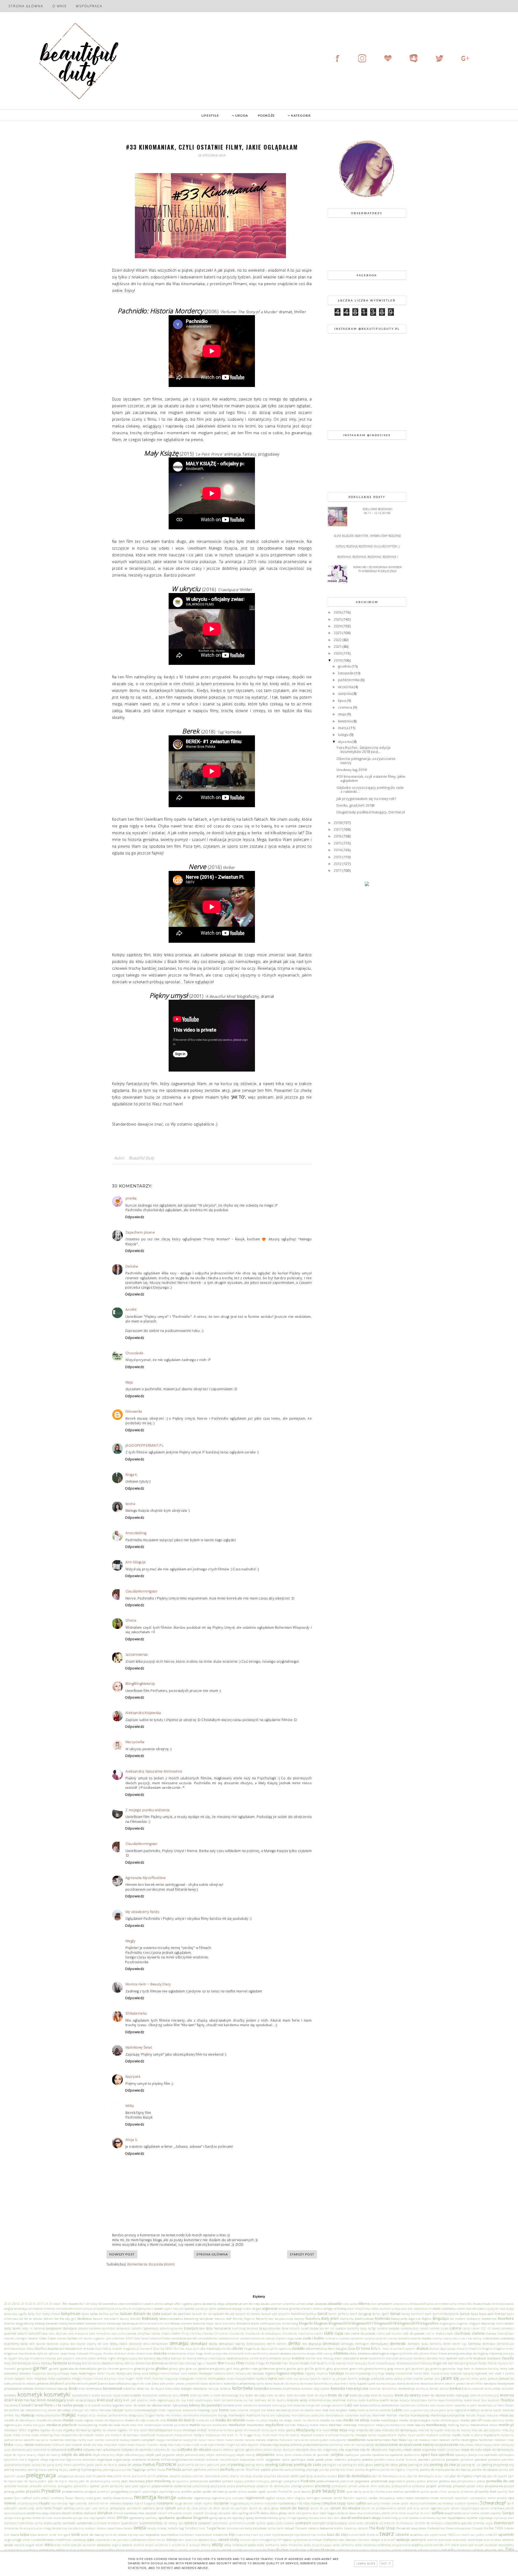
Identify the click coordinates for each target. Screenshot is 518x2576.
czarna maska (421, 2338)
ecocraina (299, 2353)
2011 (338, 870)
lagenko (118, 2405)
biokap (40, 2323)
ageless (188, 2304)
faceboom (494, 2358)
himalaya (336, 2373)
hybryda (456, 2373)
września (346, 687)
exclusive (392, 2358)
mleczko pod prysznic (486, 2430)
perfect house (156, 2470)
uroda (26, 2540)
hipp (381, 2373)
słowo (353, 2513)
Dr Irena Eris (367, 2348)
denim (271, 2344)
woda (252, 2545)
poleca (421, 2481)
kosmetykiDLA (81, 2395)
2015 (338, 843)
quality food (506, 2491)
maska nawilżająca (384, 2420)
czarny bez (450, 2338)
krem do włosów (434, 2395)
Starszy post (302, 2254)
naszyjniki (190, 2440)
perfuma (200, 2469)
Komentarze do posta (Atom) (151, 2264)
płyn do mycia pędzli (32, 2481)
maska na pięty (257, 2420)
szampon (303, 2523)
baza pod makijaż (493, 2314)
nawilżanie (357, 2440)
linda (162, 2410)
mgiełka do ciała (51, 2430)
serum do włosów (345, 2508)
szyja (489, 2523)
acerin (149, 2304)
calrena (382, 2328)
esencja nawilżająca (211, 2358)
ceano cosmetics (503, 2328)
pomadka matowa (16, 2486)
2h (51, 2304)
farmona (60, 2363)
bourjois (191, 2328)
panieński (467, 2460)
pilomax (163, 2476)
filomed (250, 2363)
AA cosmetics (108, 2304)
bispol (210, 2324)
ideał (498, 2373)
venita (161, 2540)
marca (344, 728)
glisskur (162, 2368)
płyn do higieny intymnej (468, 2476)
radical (27, 2498)
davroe (41, 2344)
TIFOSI (499, 2528)
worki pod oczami (472, 2545)
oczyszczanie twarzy (417, 2444)
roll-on (104, 2503)
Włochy (206, 2545)
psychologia (151, 2491)
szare (352, 2523)
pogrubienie (397, 2481)
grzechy (436, 2369)
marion (392, 2415)
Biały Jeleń (330, 2318)
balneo (114, 2314)
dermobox (489, 2344)
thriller (489, 2528)
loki (264, 2410)
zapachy (448, 2550)
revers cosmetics (417, 2498)
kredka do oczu (169, 2395)
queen (8, 2498)
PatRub (149, 2464)
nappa (161, 2440)
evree (364, 2358)
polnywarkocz (466, 2481)
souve (57, 2518)
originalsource (182, 2459)
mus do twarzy (289, 2435)
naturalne (301, 2440)
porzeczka (117, 2486)
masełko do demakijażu (20, 2420)
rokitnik (93, 2503)
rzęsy (341, 2503)
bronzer (275, 2328)
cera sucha (118, 2333)
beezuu (220, 2319)
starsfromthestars (356, 2518)
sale (370, 2503)
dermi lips (459, 2344)
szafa (279, 2523)
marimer (379, 2415)
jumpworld (192, 2383)
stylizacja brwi (504, 2518)
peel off (225, 2465)
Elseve (443, 2353)
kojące (160, 2389)
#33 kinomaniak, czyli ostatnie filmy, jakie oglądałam (371, 779)
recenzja (145, 2497)
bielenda (383, 2318)
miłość (202, 2430)
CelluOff (34, 2333)
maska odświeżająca (445, 2420)
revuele (502, 2498)
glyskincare (206, 2368)
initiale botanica (105, 2379)
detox (30, 2349)
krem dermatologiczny (229, 2395)
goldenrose (267, 2368)
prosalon (459, 2486)
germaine (126, 2369)
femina (130, 2363)
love (326, 2410)
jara (437, 2379)
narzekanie (174, 2440)
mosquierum (165, 2435)
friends (493, 2363)
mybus (402, 2435)
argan (257, 2308)
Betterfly (262, 2319)
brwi (285, 2328)
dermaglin (362, 2344)
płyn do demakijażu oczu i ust (428, 2476)
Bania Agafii (381, 2314)
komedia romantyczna (350, 2388)
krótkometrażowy (320, 2400)
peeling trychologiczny (86, 2469)
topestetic (153, 2534)
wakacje (403, 2540)
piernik (91, 2476)
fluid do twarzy (335, 2363)
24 (46, 2304)
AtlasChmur (363, 2309)
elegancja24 (398, 2353)
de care (103, 2344)
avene (461, 2309)
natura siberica (267, 2440)
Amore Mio (465, 2304)
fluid (320, 2363)
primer (353, 2486)
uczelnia (416, 2534)
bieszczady (399, 2318)
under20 (491, 2535)
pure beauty (302, 2491)
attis (375, 2308)
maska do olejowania (109, 2420)
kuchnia (373, 2400)
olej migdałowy (393, 2450)
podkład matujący (257, 2481)
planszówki (212, 2476)
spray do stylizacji (232, 2518)
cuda (298, 2338)
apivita (190, 2308)
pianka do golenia (367, 2470)
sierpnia (345, 693)
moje (57, 2435)
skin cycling (240, 2513)
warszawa (445, 2540)
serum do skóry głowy (264, 2508)
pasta (90, 2465)
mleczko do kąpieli (431, 2430)
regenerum (255, 2498)
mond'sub (148, 2435)
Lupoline (416, 2410)
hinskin (350, 2373)
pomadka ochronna (43, 2486)
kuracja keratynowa (413, 2400)
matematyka (153, 2425)
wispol (149, 2545)
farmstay (74, 2363)
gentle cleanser (108, 2369)
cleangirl (21, 2338)
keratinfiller (475, 2383)
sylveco (191, 2523)
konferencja (407, 2388)
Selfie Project (53, 2508)
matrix (195, 2425)
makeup (28, 2415)
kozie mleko (121, 2395)
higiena (271, 2373)
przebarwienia (73, 2491)
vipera (287, 2540)
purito (425, 2491)
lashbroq (374, 2405)
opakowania (381, 2455)
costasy (270, 2338)
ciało (329, 2333)
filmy (240, 2363)
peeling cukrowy (279, 2464)
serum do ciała (188, 2508)
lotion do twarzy (279, 2410)
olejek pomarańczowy (191, 2455)
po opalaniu (180, 2481)
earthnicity (261, 2353)
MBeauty (303, 2425)
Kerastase (427, 2383)
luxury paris (438, 2410)
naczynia (42, 2440)
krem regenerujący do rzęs (168, 2400)
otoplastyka (248, 2460)
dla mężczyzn (190, 2349)
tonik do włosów (116, 2535)
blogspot (475, 2324)
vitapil (376, 2540)
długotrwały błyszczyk (259, 2349)
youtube (261, 2550)
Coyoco (280, 2338)
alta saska (350, 2304)
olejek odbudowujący (130, 2455)
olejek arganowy (425, 2449)
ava (404, 2309)
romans (115, 2503)
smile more (398, 2513)
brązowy (252, 2328)
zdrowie (490, 2550)
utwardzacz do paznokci (112, 2540)
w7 (393, 2540)
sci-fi (511, 2503)
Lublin (397, 2410)
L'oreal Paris (42, 2405)
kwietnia (345, 721)
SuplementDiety (151, 2523)
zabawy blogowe (321, 2550)
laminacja (279, 2405)
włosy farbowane (236, 2545)
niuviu (19, 2445)
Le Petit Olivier (504, 2405)
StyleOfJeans (457, 2518)
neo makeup (422, 2440)
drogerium (11, 2353)
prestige (296, 2486)
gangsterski (25, 2369)
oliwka (297, 2455)
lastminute (408, 2405)
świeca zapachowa (110, 2528)
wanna (432, 2540)
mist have (323, 2430)
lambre (228, 2405)
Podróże (308, 2481)
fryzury (503, 2363)
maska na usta (331, 2420)
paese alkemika (336, 2460)
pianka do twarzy (458, 2469)
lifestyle (118, 2410)
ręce (511, 2498)
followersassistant (409, 2363)
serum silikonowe (492, 2508)
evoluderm (351, 2358)
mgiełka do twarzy (77, 2430)
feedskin (108, 2363)
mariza (404, 2415)
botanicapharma (171, 2328)
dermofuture (505, 2344)
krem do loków (297, 2395)
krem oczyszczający (81, 2400)
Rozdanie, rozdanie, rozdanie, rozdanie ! (368, 557)
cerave (132, 2333)
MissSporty (306, 2430)
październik (186, 2465)
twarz (387, 2534)
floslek (305, 2363)
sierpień (151, 2513)
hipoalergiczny (367, 2373)
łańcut (475, 2410)
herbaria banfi (224, 2373)
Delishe (132, 1266)
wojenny (417, 2545)
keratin (439, 2383)
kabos (204, 2383)
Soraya (508, 2513)
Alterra (364, 2304)
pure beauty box (328, 2491)
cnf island (85, 2338)
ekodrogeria (380, 2353)
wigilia (117, 2545)
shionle (118, 2513)
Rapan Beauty (75, 2498)
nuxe (204, 2445)
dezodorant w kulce (80, 2348)
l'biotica (507, 2400)
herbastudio (243, 2373)
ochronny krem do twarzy (347, 2445)
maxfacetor (220, 2425)
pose (128, 2486)
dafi (32, 2344)
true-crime (243, 2535)
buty (364, 2328)
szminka (479, 2523)
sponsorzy (137, 2518)
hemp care (124, 2373)
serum (171, 2508)
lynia (451, 2410)
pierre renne (122, 2476)
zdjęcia (478, 2550)
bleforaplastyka (270, 2324)
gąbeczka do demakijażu (79, 2368)
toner (53, 2535)
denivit (282, 2344)
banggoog (365, 2314)
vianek (224, 2540)
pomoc (95, 2486)
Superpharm (130, 2523)
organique (105, 2459)
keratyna (490, 2383)
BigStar (427, 2319)
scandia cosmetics (467, 2503)
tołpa (25, 2534)
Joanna (103, 2383)
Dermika (475, 2343)
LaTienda (423, 2405)
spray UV (285, 2518)
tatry (248, 2528)
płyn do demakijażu (355, 2476)
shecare (55, 2513)
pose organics (141, 2486)
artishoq (340, 2308)
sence (80, 2508)
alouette (335, 2304)
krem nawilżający (52, 2400)
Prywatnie (51, 2491)
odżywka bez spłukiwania (102, 2449)
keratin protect (455, 2383)
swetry (173, 2523)
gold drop (233, 2369)
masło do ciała (109, 2425)
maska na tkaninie (306, 2420)
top (130, 2535)
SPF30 (111, 2518)
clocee (61, 2338)
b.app (510, 2309)
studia (414, 2518)
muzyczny (347, 2435)
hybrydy (468, 2373)
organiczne (57, 2460)
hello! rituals (106, 2373)
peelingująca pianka (117, 2470)
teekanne (326, 2528)
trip (232, 2534)
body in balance (33, 2328)
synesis (261, 2523)
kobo (141, 2388)
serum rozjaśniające (465, 2508)
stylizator (11, 2523)
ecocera (286, 2353)
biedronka (347, 2319)
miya (343, 2430)
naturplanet (338, 2440)
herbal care (179, 2373)
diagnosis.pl (131, 2349)
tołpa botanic (39, 2535)
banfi (354, 2314)
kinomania (94, 2388)
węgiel (30, 2545)
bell (229, 2318)
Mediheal (335, 2425)
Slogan (332, 2513)
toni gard (64, 2535)
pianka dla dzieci (342, 2470)
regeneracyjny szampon (228, 2498)
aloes (310, 2304)
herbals (193, 2373)
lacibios (106, 2405)
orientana (139, 2459)
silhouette (175, 2513)
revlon (492, 2498)
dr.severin (409, 2349)
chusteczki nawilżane (298, 2333)
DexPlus (41, 2348)
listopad (255, 2410)
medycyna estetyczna (391, 2425)
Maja (129, 1382)
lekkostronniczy (36, 2410)
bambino (298, 2314)
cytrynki (381, 2338)
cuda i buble (313, 2338)
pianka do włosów (485, 2469)
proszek (509, 2486)
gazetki (54, 2369)
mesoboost (11, 2430)
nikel (511, 2440)
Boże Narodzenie (219, 2328)
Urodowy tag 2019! (352, 770)
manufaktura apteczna (308, 2415)
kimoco (40, 2388)
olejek (408, 2449)
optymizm (11, 2460)
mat (140, 2425)
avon (481, 2308)
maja (343, 714)
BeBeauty (150, 2318)
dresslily (462, 2349)
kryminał (339, 2400)
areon (248, 2309)
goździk (320, 2369)
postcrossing (201, 2486)
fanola (36, 2363)
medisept (350, 2425)
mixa (334, 2430)
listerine (243, 2410)
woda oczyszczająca (318, 2545)
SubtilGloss (26, 2523)
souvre (67, 2518)
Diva (156, 2349)
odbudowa (466, 2445)
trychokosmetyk (283, 2535)
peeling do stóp (419, 2465)
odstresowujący (22, 2450)
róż (300, 2503)
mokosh (89, 2435)
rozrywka (271, 2503)
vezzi (214, 2540)
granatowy (341, 2369)
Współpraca (89, 6)
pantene (481, 2459)
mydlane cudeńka (439, 2435)
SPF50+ (122, 2518)
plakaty (187, 2476)
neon (435, 2440)
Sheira (131, 1620)
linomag (204, 2410)
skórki (291, 2513)
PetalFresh (253, 2470)
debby (114, 2344)
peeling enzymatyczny (498, 2464)
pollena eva (447, 2481)
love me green (338, 2410)
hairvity (493, 2369)
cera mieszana (78, 2333)
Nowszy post (122, 2254)
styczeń (442, 2518)
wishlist (139, 2545)
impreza (40, 2378)
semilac (69, 2508)
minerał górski (233, 2430)
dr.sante (396, 2349)
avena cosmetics (444, 2308)
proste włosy (475, 2486)
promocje (445, 2486)
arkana (318, 2309)
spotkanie (167, 2518)
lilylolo (128, 2410)
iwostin (327, 2379)
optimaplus (506, 2455)
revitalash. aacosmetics (471, 2498)
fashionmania (92, 2363)
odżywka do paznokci (137, 2449)
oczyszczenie (447, 2444)
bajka (86, 2314)
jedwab (493, 2379)
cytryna (369, 2338)
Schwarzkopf (493, 2503)
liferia (94, 2410)
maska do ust (205, 2420)
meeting (453, 2425)
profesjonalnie (401, 2486)
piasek (21, 2476)
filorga (260, 2363)
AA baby (92, 2304)
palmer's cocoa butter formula (395, 2460)
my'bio (372, 2435)
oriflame (153, 2459)
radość (45, 2498)
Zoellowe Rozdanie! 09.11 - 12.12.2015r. (377, 511)
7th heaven (70, 2304)
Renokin (349, 2498)
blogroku (462, 2324)
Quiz (17, 2498)
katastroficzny (324, 2383)
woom (455, 2545)
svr (166, 2523)
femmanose (143, 2363)
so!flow (438, 2513)
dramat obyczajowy (443, 2349)
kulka (394, 2400)
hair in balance (475, 2368)
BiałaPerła (313, 2318)
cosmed (245, 2338)
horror (418, 2373)
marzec (471, 2415)
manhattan (237, 2415)
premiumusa (246, 2486)
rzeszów (329, 2503)
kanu (269, 2383)
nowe (131, 2445)
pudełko (187, 2491)
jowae (180, 2383)
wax (487, 2540)
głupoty (220, 2369)
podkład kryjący (233, 2481)
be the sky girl (65, 2318)
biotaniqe (114, 2323)
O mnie (60, 6)
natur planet (235, 2440)
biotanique (130, 2323)
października (349, 680)
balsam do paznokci (176, 2314)
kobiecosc (130, 2389)
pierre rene (105, 2476)
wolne (428, 2545)
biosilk (102, 2324)
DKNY (169, 2349)
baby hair (35, 2314)
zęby (501, 2550)
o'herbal (220, 2445)
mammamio (191, 2415)
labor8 (96, 2405)
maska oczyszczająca (415, 2420)
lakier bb (131, 2405)
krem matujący (458, 2395)
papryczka (39, 2465)
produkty (384, 2486)
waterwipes (476, 2540)
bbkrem (49, 2319)
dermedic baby (418, 2344)
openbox (446, 2454)
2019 (338, 660)
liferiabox (105, 2410)
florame (294, 2363)
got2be (309, 2369)
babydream (71, 2314)
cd (489, 2328)
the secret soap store (411, 2528)
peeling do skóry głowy (391, 2464)
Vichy (235, 2540)
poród (105, 2486)
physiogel (312, 2470)
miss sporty (287, 2430)
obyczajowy (281, 2444)
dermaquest (379, 2343)
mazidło (290, 2425)
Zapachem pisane (140, 1232)
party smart (63, 2465)
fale (14, 2363)
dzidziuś (120, 2353)
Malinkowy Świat (139, 2047)
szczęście (372, 2523)
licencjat (78, 2410)
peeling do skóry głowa (358, 2465)
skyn (316, 2513)
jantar (429, 2378)
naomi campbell (143, 2440)
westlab (20, 2545)
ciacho (318, 2333)
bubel (305, 2328)
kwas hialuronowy (451, 2400)
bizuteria (229, 2324)
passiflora (79, 2465)
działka (108, 2353)
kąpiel (362, 2383)
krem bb (196, 2395)
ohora (259, 2450)
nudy (178, 2445)
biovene (187, 2324)
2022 (338, 640)
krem (185, 2395)
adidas (159, 2304)
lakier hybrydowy (176, 2405)
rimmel (10, 2503)
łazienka (487, 2410)
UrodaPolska (63, 2540)
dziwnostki (236, 2353)
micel (144, 2430)
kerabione (413, 2383)
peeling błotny (254, 2465)
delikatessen (160, 2344)
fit (267, 2363)
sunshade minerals (107, 2523)
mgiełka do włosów (104, 2430)
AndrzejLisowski (503, 2304)
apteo (213, 2309)
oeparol (217, 2450)
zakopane (410, 2550)
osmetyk (199, 2460)
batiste (465, 2314)
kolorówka (243, 2388)
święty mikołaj (157, 2528)
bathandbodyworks (446, 2314)
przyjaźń (135, 2491)
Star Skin (334, 2518)
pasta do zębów (130, 2464)
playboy (258, 2476)
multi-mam (270, 2435)
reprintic (362, 2498)
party (51, 2465)
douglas (341, 2348)
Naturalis (286, 2440)
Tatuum (301, 2528)
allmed (301, 2304)
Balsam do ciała (147, 2314)
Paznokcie (166, 2464)
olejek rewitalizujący (221, 2455)
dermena (436, 2344)
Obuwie (266, 2444)
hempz (154, 2373)
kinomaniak (113, 2388)
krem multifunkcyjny (485, 2395)
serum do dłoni (209, 2508)
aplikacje (202, 2309)
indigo (76, 2378)
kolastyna (200, 2388)
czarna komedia (398, 2338)
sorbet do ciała (42, 2518)
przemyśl (104, 2491)
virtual (317, 2540)
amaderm (385, 2304)
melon (494, 2425)
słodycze (343, 2513)
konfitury (422, 2389)
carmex (435, 2328)
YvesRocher (298, 2550)
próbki (20, 2491)
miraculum (269, 2430)
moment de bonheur (125, 2435)
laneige (326, 2405)
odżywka (75, 2449)
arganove (270, 2308)
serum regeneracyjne (435, 2508)
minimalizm (252, 2430)
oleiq (313, 2450)
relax (290, 2498)
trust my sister (261, 2535)
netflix (456, 2440)
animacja (21, 2308)
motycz (199, 2435)
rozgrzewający (240, 2503)
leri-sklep (64, 2410)
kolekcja (226, 2389)
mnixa (26, 2435)
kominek (375, 2389)
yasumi (248, 2550)
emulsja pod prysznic (60, 2358)
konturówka (493, 2389)
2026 (338, 612)
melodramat (479, 2425)
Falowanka (134, 1411)
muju (258, 2435)
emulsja (454, 2353)
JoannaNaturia (120, 2383)
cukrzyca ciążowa (337, 2338)
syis (181, 2523)
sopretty (496, 2513)
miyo (352, 2430)
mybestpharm (387, 2435)
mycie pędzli (416, 2435)
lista (233, 2410)
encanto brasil (86, 2358)
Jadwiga (364, 2378)
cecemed (10, 2333)
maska (68, 2420)
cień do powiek (414, 2333)
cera (45, 2333)
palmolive (438, 2460)
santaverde (428, 2503)
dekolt (123, 2344)
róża (306, 2503)
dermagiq (347, 2344)
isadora (261, 2378)
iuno (289, 2379)
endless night (106, 2358)
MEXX (23, 2430)
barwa (396, 2314)
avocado (471, 2309)
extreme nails (436, 2358)
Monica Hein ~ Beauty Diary (148, 1984)
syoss (271, 2523)
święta (140, 2528)
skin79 (255, 2513)
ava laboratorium (420, 2309)
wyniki (131, 2550)
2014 (338, 850)
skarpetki (225, 2513)
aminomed (442, 2304)
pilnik (151, 2476)
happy (65, 2373)
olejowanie (265, 2454)
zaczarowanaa (137, 1654)
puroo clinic (439, 2491)
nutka (186, 2445)
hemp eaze (141, 2373)
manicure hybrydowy (276, 2415)
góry (330, 2368)
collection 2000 (122, 2338)
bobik (500, 2324)
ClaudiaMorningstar (142, 1591)
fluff (313, 2363)
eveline (298, 2358)
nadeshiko (57, 2440)
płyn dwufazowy (133, 2481)
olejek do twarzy (49, 2455)
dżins (248, 2353)
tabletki (173, 2528)
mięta (178, 2430)
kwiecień (494, 2400)
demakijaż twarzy (232, 2343)
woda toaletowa (366, 2545)
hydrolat (481, 2373)
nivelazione (43, 2444)
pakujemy (354, 2460)
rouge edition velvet (188, 2503)
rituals (44, 2503)
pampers (453, 2459)
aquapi (237, 2308)
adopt (169, 2304)
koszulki (107, 2395)
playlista (270, 2476)
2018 (338, 823)
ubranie (402, 2534)
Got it (386, 2564)
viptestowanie (302, 2540)
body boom (13, 2328)
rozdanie (221, 2503)
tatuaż (289, 2528)
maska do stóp (156, 2420)
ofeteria (228, 2450)
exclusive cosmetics (413, 2358)
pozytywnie (218, 2486)
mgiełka (33, 2430)
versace (204, 2540)
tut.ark (354, 2535)
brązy (263, 2328)
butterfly (353, 2328)
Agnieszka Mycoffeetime (146, 1878)
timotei (509, 2528)
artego (328, 2308)
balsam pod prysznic (276, 2314)
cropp (290, 2338)
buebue (341, 2328)
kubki (362, 2400)
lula (406, 2410)
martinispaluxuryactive (448, 2415)
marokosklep (420, 2415)
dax (73, 2344)
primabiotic (339, 2486)
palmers (424, 2459)
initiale (87, 2379)
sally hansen (382, 2503)
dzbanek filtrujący (89, 2353)
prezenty (323, 2486)
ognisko (239, 2450)
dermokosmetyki (15, 2349)
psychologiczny (170, 2491)
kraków (136, 2395)
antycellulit (123, 2309)
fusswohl (10, 2369)
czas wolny (474, 2338)
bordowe (95, 2328)
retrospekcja (387, 2498)
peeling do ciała (307, 2464)
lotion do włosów (303, 2410)
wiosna (127, 2545)
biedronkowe (364, 2318)
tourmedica (169, 2534)
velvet (151, 2540)
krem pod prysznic (136, 2400)
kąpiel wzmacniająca (382, 2383)
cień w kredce (435, 2333)
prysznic (33, 2491)
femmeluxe (160, 2363)
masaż (481, 2415)
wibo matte (62, 2545)
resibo (373, 2498)
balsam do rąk (202, 2314)
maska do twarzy (181, 2420)
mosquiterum (183, 2435)
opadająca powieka (358, 2455)
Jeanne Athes (469, 2379)
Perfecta (173, 2469)
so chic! (426, 2513)
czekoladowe (491, 2338)
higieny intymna (316, 2373)
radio (36, 2498)
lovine (373, 2410)
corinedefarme (207, 2338)
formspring (461, 2363)
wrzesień (491, 2545)
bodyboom (54, 2328)
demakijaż (179, 2343)
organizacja (122, 2459)
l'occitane (11, 2405)
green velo (357, 2369)
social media (471, 2513)
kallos (260, 2383)
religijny (300, 2498)
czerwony (507, 2338)
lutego (344, 735)
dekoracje (135, 2344)
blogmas (321, 2323)
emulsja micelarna (31, 2358)
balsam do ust (224, 2314)
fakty (7, 2363)
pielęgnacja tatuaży (71, 2476)
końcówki (508, 2389)
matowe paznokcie (175, 2425)
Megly (130, 1941)
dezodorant (56, 2348)
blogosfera (429, 2323)
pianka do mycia (432, 2469)
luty (426, 2410)
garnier (40, 2368)
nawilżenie (374, 2440)
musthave (332, 2435)
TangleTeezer (216, 2528)
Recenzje (167, 2497)
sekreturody (26, 2508)
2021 (338, 646)
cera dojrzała (58, 2333)
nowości (141, 2445)
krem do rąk (339, 2395)
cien (347, 2333)
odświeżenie (41, 2450)
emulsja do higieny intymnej (481, 2353)
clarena (478, 2333)
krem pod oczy (110, 2400)
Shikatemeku (136, 2013)
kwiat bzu (480, 2400)
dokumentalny (316, 2348)
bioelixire (506, 2318)
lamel (238, 2405)
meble (314, 2425)
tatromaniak (235, 2528)
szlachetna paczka (458, 2523)
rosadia (128, 2503)
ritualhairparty (27, 2503)
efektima (341, 2353)
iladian (20, 2378)
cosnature (258, 2338)
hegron (91, 2373)
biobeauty (474, 2319)
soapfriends (453, 2513)
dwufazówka (28, 2353)
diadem (117, 2349)
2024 (338, 626)
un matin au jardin (470, 2535)
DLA (176, 2349)
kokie (168, 2389)
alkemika (289, 2304)
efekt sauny (325, 2353)
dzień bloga (195, 2353)
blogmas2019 (408, 2323)
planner (198, 2476)
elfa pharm (421, 2353)
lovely (353, 2410)
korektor (10, 2395)
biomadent (77, 2323)
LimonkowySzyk (145, 2410)
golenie (281, 2369)
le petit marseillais (480, 2405)
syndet (251, 2523)
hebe (82, 2373)
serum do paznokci (235, 2508)
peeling (237, 2464)
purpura (454, 2491)
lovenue (363, 2410)
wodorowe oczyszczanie (394, 2545)
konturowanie (474, 2389)
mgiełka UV (125, 2430)
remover (327, 2498)
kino (82, 2388)
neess (387, 2440)
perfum (187, 2469)
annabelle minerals (42, 2309)
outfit (260, 2460)
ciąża (339, 2333)
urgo (8, 2540)
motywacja (213, 2435)
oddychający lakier (487, 2445)
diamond (146, 2349)
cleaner (9, 2338)
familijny (24, 2363)
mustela (318, 2435)
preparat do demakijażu (273, 2486)
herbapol (206, 2373)
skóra (265, 2513)
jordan (171, 2383)
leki (22, 2410)
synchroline (237, 2523)
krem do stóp (360, 2395)
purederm (412, 2491)
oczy (370, 2444)
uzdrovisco (138, 2540)
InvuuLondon (245, 2378)
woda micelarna (292, 2545)
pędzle (266, 2469)
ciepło (449, 2333)
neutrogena (469, 2440)
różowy (316, 2503)
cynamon (357, 2338)
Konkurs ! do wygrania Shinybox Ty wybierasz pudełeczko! (377, 569)
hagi (460, 2369)
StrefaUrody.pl (391, 2518)
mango (223, 2415)
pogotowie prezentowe (371, 2481)
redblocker (185, 2498)
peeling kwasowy (15, 2470)
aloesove (321, 2304)
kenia (401, 2383)
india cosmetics (59, 2378)
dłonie (238, 2348)
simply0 (199, 2513)
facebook (480, 2358)
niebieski (500, 2440)
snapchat (413, 2513)
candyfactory (410, 2328)
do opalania (283, 2349)
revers (400, 2498)
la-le (87, 2405)
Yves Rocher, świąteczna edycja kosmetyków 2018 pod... (363, 750)
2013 (338, 857)
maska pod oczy (493, 2420)
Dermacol (331, 2343)
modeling (46, 2435)
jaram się (450, 2378)
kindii (73, 2388)
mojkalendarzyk (72, 2435)
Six (207, 2513)
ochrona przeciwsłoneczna (309, 2444)
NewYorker (486, 2440)
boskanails (123, 2328)
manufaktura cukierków (342, 2415)
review (434, 2498)
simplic (188, 2513)
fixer (285, 2363)
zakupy (423, 2550)
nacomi (29, 2440)
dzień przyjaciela (216, 2353)
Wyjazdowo (117, 2550)
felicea (119, 2363)
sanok (396, 2503)
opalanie (396, 2454)
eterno (264, 2358)
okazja (277, 2450)
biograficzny (25, 2323)
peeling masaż (38, 2470)
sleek (323, 2513)
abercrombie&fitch (131, 2304)
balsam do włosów (248, 2314)
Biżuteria (243, 2323)
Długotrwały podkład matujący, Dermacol (371, 812)
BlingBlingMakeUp (140, 1684)
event (339, 2358)
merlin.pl (506, 2425)
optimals (491, 2454)
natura (250, 2440)
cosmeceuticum (229, 2338)
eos (141, 2358)
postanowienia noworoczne (172, 2486)
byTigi (372, 2328)
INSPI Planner (154, 2379)
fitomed (275, 2363)
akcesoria (209, 2304)
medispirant (366, 2425)
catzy (466, 2328)
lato (433, 2405)
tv (377, 2534)
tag (181, 2528)
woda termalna (343, 2545)
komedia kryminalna (285, 2388)
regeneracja (202, 2498)
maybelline (275, 2425)
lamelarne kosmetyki (257, 2405)
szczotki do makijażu (429, 2523)
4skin (57, 2304)
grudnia (345, 666)
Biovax (175, 2323)
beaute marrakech (106, 2319)
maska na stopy (280, 2420)
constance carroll (184, 2338)
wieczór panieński (83, 2545)
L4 (55, 2405)
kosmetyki (57, 2394)
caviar (476, 2328)
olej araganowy (328, 2450)
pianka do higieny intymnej (400, 2470)
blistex (286, 2324)
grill (408, 2369)
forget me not (443, 2363)
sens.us (104, 2508)
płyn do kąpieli (497, 2476)
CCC (484, 2328)
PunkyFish (286, 2491)
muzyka (361, 2435)
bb (21, 2319)
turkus (321, 2535)
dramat (422, 2348)
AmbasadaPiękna (422, 2304)
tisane (15, 2534)
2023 (338, 633)
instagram (187, 2378)
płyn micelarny (158, 2481)
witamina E (180, 2545)
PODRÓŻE (266, 115)
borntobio (109, 2328)
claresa (491, 2333)
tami (202, 2528)
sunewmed (85, 2523)
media (324, 2425)
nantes (99, 2440)
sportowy (151, 2518)
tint (7, 2535)
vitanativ (364, 2540)
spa (75, 2518)
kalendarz (216, 2383)
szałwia (289, 2523)
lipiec (214, 2410)
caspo (445, 2328)
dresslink (475, 2349)
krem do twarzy (408, 2395)
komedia (261, 2388)
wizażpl (195, 2545)
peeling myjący (58, 2470)
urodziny (79, 2540)
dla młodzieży (211, 2348)
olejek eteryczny (104, 2455)
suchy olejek (43, 2523)
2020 (338, 653)
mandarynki (209, 2415)
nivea (29, 2444)
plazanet (283, 2476)
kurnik (432, 2400)
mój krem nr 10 (232, 2435)
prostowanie (494, 2486)
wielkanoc (104, 2545)
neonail (445, 2440)
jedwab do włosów (24, 2383)
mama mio (163, 2415)
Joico (156, 2383)
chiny (185, 2333)
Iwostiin (315, 2379)
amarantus (401, 2304)
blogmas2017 (362, 2323)
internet (201, 2379)
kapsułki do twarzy (286, 2383)
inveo (231, 2379)
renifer (338, 2498)
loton (318, 2410)
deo (304, 2344)
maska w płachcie (62, 2425)
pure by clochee (374, 2491)
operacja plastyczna (469, 2455)
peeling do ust (471, 2465)
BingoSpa (441, 2318)
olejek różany (246, 2455)
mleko (17, 2435)
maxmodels (255, 2425)
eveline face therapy (320, 2358)
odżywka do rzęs (165, 2450)
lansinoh (338, 2405)
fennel (173, 2363)
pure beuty (354, 2491)
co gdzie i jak (102, 2338)
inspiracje (171, 2379)
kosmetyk (30, 2394)
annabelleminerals (69, 2309)
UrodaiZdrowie (42, 2540)
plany (225, 2476)
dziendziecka (177, 2353)
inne (121, 2379)
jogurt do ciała (142, 2383)
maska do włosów (230, 2420)
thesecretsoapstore (458, 2528)
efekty (353, 2353)
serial (160, 2508)
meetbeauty (436, 2425)
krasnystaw (150, 2395)
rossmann (165, 2503)
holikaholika (404, 2373)
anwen (159, 2308)
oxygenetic (273, 2459)
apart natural (174, 2309)
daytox (81, 2344)
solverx (485, 2513)
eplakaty (150, 2358)
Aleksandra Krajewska (143, 1713)
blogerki (306, 2323)
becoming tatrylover (199, 2318)
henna (165, 2373)
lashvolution (391, 2405)
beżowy (299, 2319)
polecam (432, 2481)
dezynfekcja (103, 2349)
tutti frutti (367, 2534)
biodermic (489, 2318)
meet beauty (416, 2425)
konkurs (456, 2388)
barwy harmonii (413, 2314)
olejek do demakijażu (498, 2449)
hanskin (25, 2373)
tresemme (220, 2534)
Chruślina (221, 2333)
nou (100, 2444)
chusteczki (237, 2333)
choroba (208, 2333)
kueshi (384, 2400)
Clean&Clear (506, 2333)
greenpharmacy (375, 2369)
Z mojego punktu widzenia (148, 1810)
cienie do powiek (363, 2333)
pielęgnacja (41, 2475)
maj (17, 2415)
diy (162, 2349)
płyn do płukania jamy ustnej (100, 2481)
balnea (104, 2314)
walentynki (419, 2540)
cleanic (33, 2338)
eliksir (434, 2353)
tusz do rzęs (338, 2534)
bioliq (63, 2323)
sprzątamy (300, 2518)
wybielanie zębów (52, 2550)
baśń (428, 2314)
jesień (93, 2383)
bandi (323, 2314)
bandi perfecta (339, 2314)
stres (405, 2518)
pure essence (395, 2491)
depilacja (315, 2343)
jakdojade (378, 2379)
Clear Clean (48, 2338)
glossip (174, 2369)
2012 (338, 864)
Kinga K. (132, 1475)
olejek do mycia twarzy (20, 2455)
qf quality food (485, 2491)
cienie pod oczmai (389, 2333)
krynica (352, 2400)
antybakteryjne (104, 2309)
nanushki (112, 2440)
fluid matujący (357, 2363)
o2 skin (241, 2444)
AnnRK (131, 1310)
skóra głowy (278, 2513)
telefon (339, 2528)
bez (271, 2319)
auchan (385, 2309)
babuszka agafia (16, 2314)
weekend (508, 2540)
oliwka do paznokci (316, 2455)
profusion (419, 2486)
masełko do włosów (49, 2420)
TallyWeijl (191, 2528)
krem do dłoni (276, 2395)
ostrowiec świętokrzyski (222, 2460)
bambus (311, 2314)
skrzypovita (304, 2513)
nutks (195, 2445)
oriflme (166, 2460)
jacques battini (347, 2379)
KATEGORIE (301, 115)
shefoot (78, 2513)
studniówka (427, 2518)
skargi (214, 2513)
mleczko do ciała (369, 2430)
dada (24, 2343)
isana (272, 2378)
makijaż (69, 2415)
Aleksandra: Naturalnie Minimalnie (154, 1771)
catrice (455, 2328)
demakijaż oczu (204, 2343)
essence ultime (248, 2358)
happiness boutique (46, 2373)
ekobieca (364, 2353)
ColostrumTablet (159, 2338)
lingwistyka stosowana (181, 2410)
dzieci (131, 2353)
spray (213, 2518)
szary (360, 2523)
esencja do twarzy (184, 2358)
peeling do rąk (332, 2465)
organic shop (38, 2459)
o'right (231, 2445)
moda (35, 2435)
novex (122, 2445)
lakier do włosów (150, 2405)
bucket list (327, 2328)
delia (147, 2344)
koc (148, 2389)
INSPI (139, 2379)
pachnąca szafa (303, 2459)
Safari (351, 2503)
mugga (248, 2435)
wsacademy (506, 2545)
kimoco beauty (57, 2388)
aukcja (396, 2309)
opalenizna (412, 2455)
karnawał (307, 2383)
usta (91, 2540)
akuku (265, 2304)
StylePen (472, 2518)
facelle (508, 2358)
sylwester (205, 2523)
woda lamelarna (268, 2545)
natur (202, 2440)
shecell (67, 2513)
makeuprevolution (48, 2415)
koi (153, 2389)
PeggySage (139, 2470)
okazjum (289, 2450)
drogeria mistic (504, 2349)
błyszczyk (488, 2323)
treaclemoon (204, 2535)
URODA (241, 115)
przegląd (90, 2491)
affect (178, 2304)
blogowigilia (448, 2324)
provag (9, 2491)
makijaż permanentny (112, 2415)
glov (182, 2369)
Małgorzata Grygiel (142, 2415)
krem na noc (25, 2400)
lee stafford (12, 2410)
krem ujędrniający (200, 2400)
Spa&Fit (101, 2518)
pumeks (272, 2491)
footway (427, 2363)
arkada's (306, 2309)
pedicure (213, 2465)
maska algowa (84, 2420)
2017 (338, 829)
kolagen (187, 2388)
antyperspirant (143, 2309)
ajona (197, 2304)
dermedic (398, 2343)
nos (94, 2445)
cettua (156, 2333)
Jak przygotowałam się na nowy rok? (366, 799)
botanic (137, 2328)
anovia (88, 2309)
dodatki (298, 2348)
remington (314, 2498)
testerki (363, 2528)
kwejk (468, 2400)
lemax (52, 2410)
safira (361, 2503)
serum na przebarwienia (379, 2508)
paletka (367, 2459)
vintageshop (268, 2540)
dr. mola (384, 2349)
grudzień (418, 2369)
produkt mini (368, 2486)
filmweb (230, 2363)
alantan (277, 2304)
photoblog (298, 2470)
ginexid (139, 2368)
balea (94, 2314)
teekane (313, 2528)
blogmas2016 (340, 2323)
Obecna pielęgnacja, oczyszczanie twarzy (366, 761)
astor (351, 2309)
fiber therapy (187, 2363)
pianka (324, 2470)
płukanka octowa (325, 2476)
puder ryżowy (238, 2491)
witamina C (163, 2545)
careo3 (424, 2328)
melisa (464, 2425)
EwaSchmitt (377, 2358)
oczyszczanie (387, 2444)
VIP (279, 2540)
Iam (491, 2373)
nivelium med (61, 2445)
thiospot (477, 2528)
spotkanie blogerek (192, 2518)
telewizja (351, 2528)
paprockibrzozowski (17, 2465)
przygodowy (120, 2491)
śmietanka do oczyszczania (23, 2528)
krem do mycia (317, 2395)
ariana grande (289, 2308)
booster (83, 2328)
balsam (126, 2314)
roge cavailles (78, 2503)
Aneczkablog (136, 1533)
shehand (90, 2513)
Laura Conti (445, 2405)
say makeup (445, 2503)
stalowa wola (318, 2518)
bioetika (9, 2324)
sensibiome (134, 2508)
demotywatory (256, 2344)
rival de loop (59, 2503)
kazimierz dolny (346, 2383)
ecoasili (275, 2353)
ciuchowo (463, 2333)
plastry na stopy (241, 2476)
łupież (497, 2410)
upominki (506, 2534)
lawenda (460, 2405)
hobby (390, 2373)
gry (427, 2369)
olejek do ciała (471, 2449)
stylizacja (486, 2518)
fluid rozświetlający (382, 2363)
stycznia (345, 742)
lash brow (360, 2405)
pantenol (494, 2460)
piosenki (175, 2476)
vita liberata (347, 2540)
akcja (221, 2304)
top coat (139, 2535)
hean (74, 2373)
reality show (112, 2498)
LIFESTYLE (210, 115)
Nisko (9, 2444)
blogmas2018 (385, 2323)
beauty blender (130, 2319)
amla (453, 2304)
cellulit (22, 2333)
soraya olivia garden (18, 2518)
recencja (127, 2498)
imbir (30, 2379)
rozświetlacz (287, 2503)
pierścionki (139, 2476)
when (40, 2545)
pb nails (200, 2465)
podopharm (292, 2481)
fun (512, 2363)
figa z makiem (207, 2363)
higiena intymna (290, 2373)
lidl (87, 2410)
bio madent (458, 2319)
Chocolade (134, 1353)
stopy (376, 2518)
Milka (130, 2106)
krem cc (208, 2395)
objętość (254, 2445)
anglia (8, 2308)
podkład (215, 2481)
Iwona (130, 1504)
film (221, 2363)
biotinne (144, 2324)
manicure (253, 2415)
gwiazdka (449, 2369)
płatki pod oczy (301, 2476)
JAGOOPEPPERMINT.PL (144, 1445)
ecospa (311, 2353)
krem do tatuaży (382, 2395)
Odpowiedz (135, 1217)
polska (481, 2481)
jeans (483, 2379)
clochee (72, 2338)
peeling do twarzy (445, 2464)
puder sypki (257, 2491)
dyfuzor (42, 2353)
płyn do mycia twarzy (63, 2481)
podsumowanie (328, 2481)
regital (270, 2498)
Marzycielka (135, 1742)
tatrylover (260, 2528)
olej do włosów (371, 2449)
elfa (410, 2353)
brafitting (239, 2328)
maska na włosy (356, 2420)
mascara (493, 2415)
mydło (456, 2435)
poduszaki (347, 2481)
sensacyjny (118, 2508)
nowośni (153, 2445)
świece (128, 2528)
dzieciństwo (144, 2353)
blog (295, 2323)
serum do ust (320, 2508)
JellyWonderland (77, 2383)
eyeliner (452, 2358)
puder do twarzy (215, 2491)
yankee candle (232, 2550)
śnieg (47, 2528)
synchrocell (220, 2523)
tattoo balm (276, 2528)
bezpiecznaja (284, 2319)
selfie (39, 2508)
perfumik (213, 2470)
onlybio (337, 2454)
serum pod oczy (408, 2508)
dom (331, 2348)
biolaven (52, 2323)
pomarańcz (81, 2486)
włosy (217, 2544)
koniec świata (439, 2389)
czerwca (346, 707)
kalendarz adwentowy (240, 2383)
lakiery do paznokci (206, 2405)
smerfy (386, 2513)
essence (232, 2358)
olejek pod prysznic (160, 2454)
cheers (166, 2333)
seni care (91, 2508)
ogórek (250, 2450)
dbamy (92, 2344)
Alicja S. (132, 2140)
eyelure (464, 2358)
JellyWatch (57, 2383)
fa (471, 2358)
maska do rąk (135, 2420)
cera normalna (100, 2333)
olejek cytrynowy (449, 2450)
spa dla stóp (86, 2518)
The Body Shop (382, 2528)
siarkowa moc (134, 2513)
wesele (8, 2545)
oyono (286, 2460)
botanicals (151, 2328)
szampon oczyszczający (329, 2523)
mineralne (215, 2430)
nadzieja (71, 2440)
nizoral (77, 2444)
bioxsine (199, 2323)
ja (334, 2379)
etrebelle (275, 2358)
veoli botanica (188, 2540)
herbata (258, 2373)
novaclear (111, 2445)
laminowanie (296, 2405)
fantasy (47, 2363)
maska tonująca (34, 2425)
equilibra (163, 2358)
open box (429, 2454)
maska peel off (471, 2420)
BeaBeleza (85, 2318)
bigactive (415, 2319)
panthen (508, 2460)
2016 (338, 836)
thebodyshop (436, 2528)
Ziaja (510, 2550)
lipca (343, 701)
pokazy (411, 2481)
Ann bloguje (136, 1562)
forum (473, 2363)
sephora (149, 2508)
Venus (172, 2540)
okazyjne (302, 2449)
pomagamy (65, 2486)
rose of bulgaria (145, 2503)
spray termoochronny (262, 2518)
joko (163, 2383)
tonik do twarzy (93, 2534)
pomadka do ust (500, 2481)
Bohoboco (70, 2328)
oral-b (23, 2460)
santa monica (410, 2503)
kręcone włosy (297, 2400)
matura (206, 2425)
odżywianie (59, 2449)
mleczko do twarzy (458, 2430)
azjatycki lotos (495, 2309)
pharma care (281, 2469)
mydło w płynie (472, 2435)
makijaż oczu (86, 2415)
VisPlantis (330, 2540)
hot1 (427, 2373)
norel (87, 2444)
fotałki (483, 2363)
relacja (281, 2498)
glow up (191, 2369)
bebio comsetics (171, 2318)
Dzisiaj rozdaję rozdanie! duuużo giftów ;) (368, 546)
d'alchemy (12, 2343)
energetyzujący (127, 2358)
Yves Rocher (278, 2550)
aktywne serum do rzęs (243, 2304)
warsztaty (460, 2540)
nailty (82, 2440)
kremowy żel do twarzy (270, 2400)
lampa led (313, 2405)
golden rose (249, 2368)
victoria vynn (250, 2540)
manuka (365, 2415)
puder (197, 2491)
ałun (374, 2304)
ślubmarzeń (504, 2523)
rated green (94, 2498)
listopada (346, 673)
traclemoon (187, 2535)
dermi (447, 2344)
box (202, 2328)
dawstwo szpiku (58, 2344)
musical (306, 2435)
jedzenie (43, 2383)
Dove (352, 2348)
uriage (16, 2540)
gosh (301, 2369)
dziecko (160, 2353)
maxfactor (237, 2425)
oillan (268, 2450)
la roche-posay (71, 2405)
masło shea (129, 2425)
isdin (282, 2378)
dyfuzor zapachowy (62, 2353)
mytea (505, 2435)
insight (130, 2379)
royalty (208, 2503)
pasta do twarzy (106, 2465)
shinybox (105, 2513)
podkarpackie (199, 2481)
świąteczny (59, 2528)
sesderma (34, 2513)
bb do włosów (33, 2319)
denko (294, 2343)
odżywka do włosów (194, 2449)
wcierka (496, 2540)
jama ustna (394, 2378)
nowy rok (166, 2444)
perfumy (228, 2469)
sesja (45, 2513)
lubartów (384, 2410)
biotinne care (161, 2324)
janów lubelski (413, 2379)
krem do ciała (256, 2395)
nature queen (319, 2440)
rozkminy (257, 2503)
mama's (177, 2415)
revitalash (447, 2498)
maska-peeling (88, 2425)
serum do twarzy (294, 2508)
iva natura (301, 2379)
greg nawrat (396, 2369)
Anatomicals (482, 2304)
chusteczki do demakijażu (263, 2333)
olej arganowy (349, 2449)
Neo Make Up (402, 2440)
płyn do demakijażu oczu (389, 2476)
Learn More (366, 2564)
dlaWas (227, 2349)
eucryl (287, 2358)
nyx (211, 2444)
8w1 (82, 2304)
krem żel (220, 2400)
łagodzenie (462, 2410)
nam (90, 2440)
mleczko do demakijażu (400, 2430)
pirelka (131, 1198)
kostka (96, 2395)
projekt (432, 2486)
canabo (394, 2328)
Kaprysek (133, 2077)
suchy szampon (64, 2523)
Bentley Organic (244, 2319)
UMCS (452, 2535)
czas (462, 2338)
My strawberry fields (142, 1912)
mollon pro (102, 2435)
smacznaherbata (369, 2513)
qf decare (467, 2491)
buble (314, 2328)
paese (320, 2459)
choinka (195, 2333)
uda (426, 2535)
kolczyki (214, 2389)
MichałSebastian (160, 2430)
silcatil (162, 2513)
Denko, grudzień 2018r (356, 805)
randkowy (58, 2498)
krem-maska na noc (240, 2400)
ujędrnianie (438, 2535)
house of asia (440, 2373)
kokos (176, 2389)
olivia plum (284, 2455)
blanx (255, 2323)
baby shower (51, 2314)
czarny (437, 2338)
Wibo (49, 2545)
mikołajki (190, 2430)
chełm (175, 2333)
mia (136, 2430)
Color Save (141, 2338)
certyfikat (144, 2333)
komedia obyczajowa (316, 2389)
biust (219, 2324)
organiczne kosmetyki (81, 2460)
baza (475, 2314)
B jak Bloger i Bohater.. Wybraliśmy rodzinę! (368, 536)
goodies (292, 2369)
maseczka (507, 2415)
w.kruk (385, 2540)
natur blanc (216, 2440)
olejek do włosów (76, 2454)
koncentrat (390, 2389)
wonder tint (442, 2545)
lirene (224, 2410)
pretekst (308, 2486)
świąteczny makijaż (82, 2528)
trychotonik (302, 2535)
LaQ (348, 2405)
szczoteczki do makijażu (396, 2523)
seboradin (11, 2508)
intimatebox (217, 2378)
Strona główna (26, 6)
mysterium (492, 2435)
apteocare (224, 2308)
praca (231, 2486)
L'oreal (25, 2405)
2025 (338, 619)
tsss (313, 2535)
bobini (509, 2323)
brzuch (295, 2328)
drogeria (487, 2349)
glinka (150, 2369)
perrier (240, 2470)
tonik (76, 2534)
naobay (125, 2440)
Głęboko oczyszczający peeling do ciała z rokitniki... (370, 790)
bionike (91, 2323)
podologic (277, 2481)
